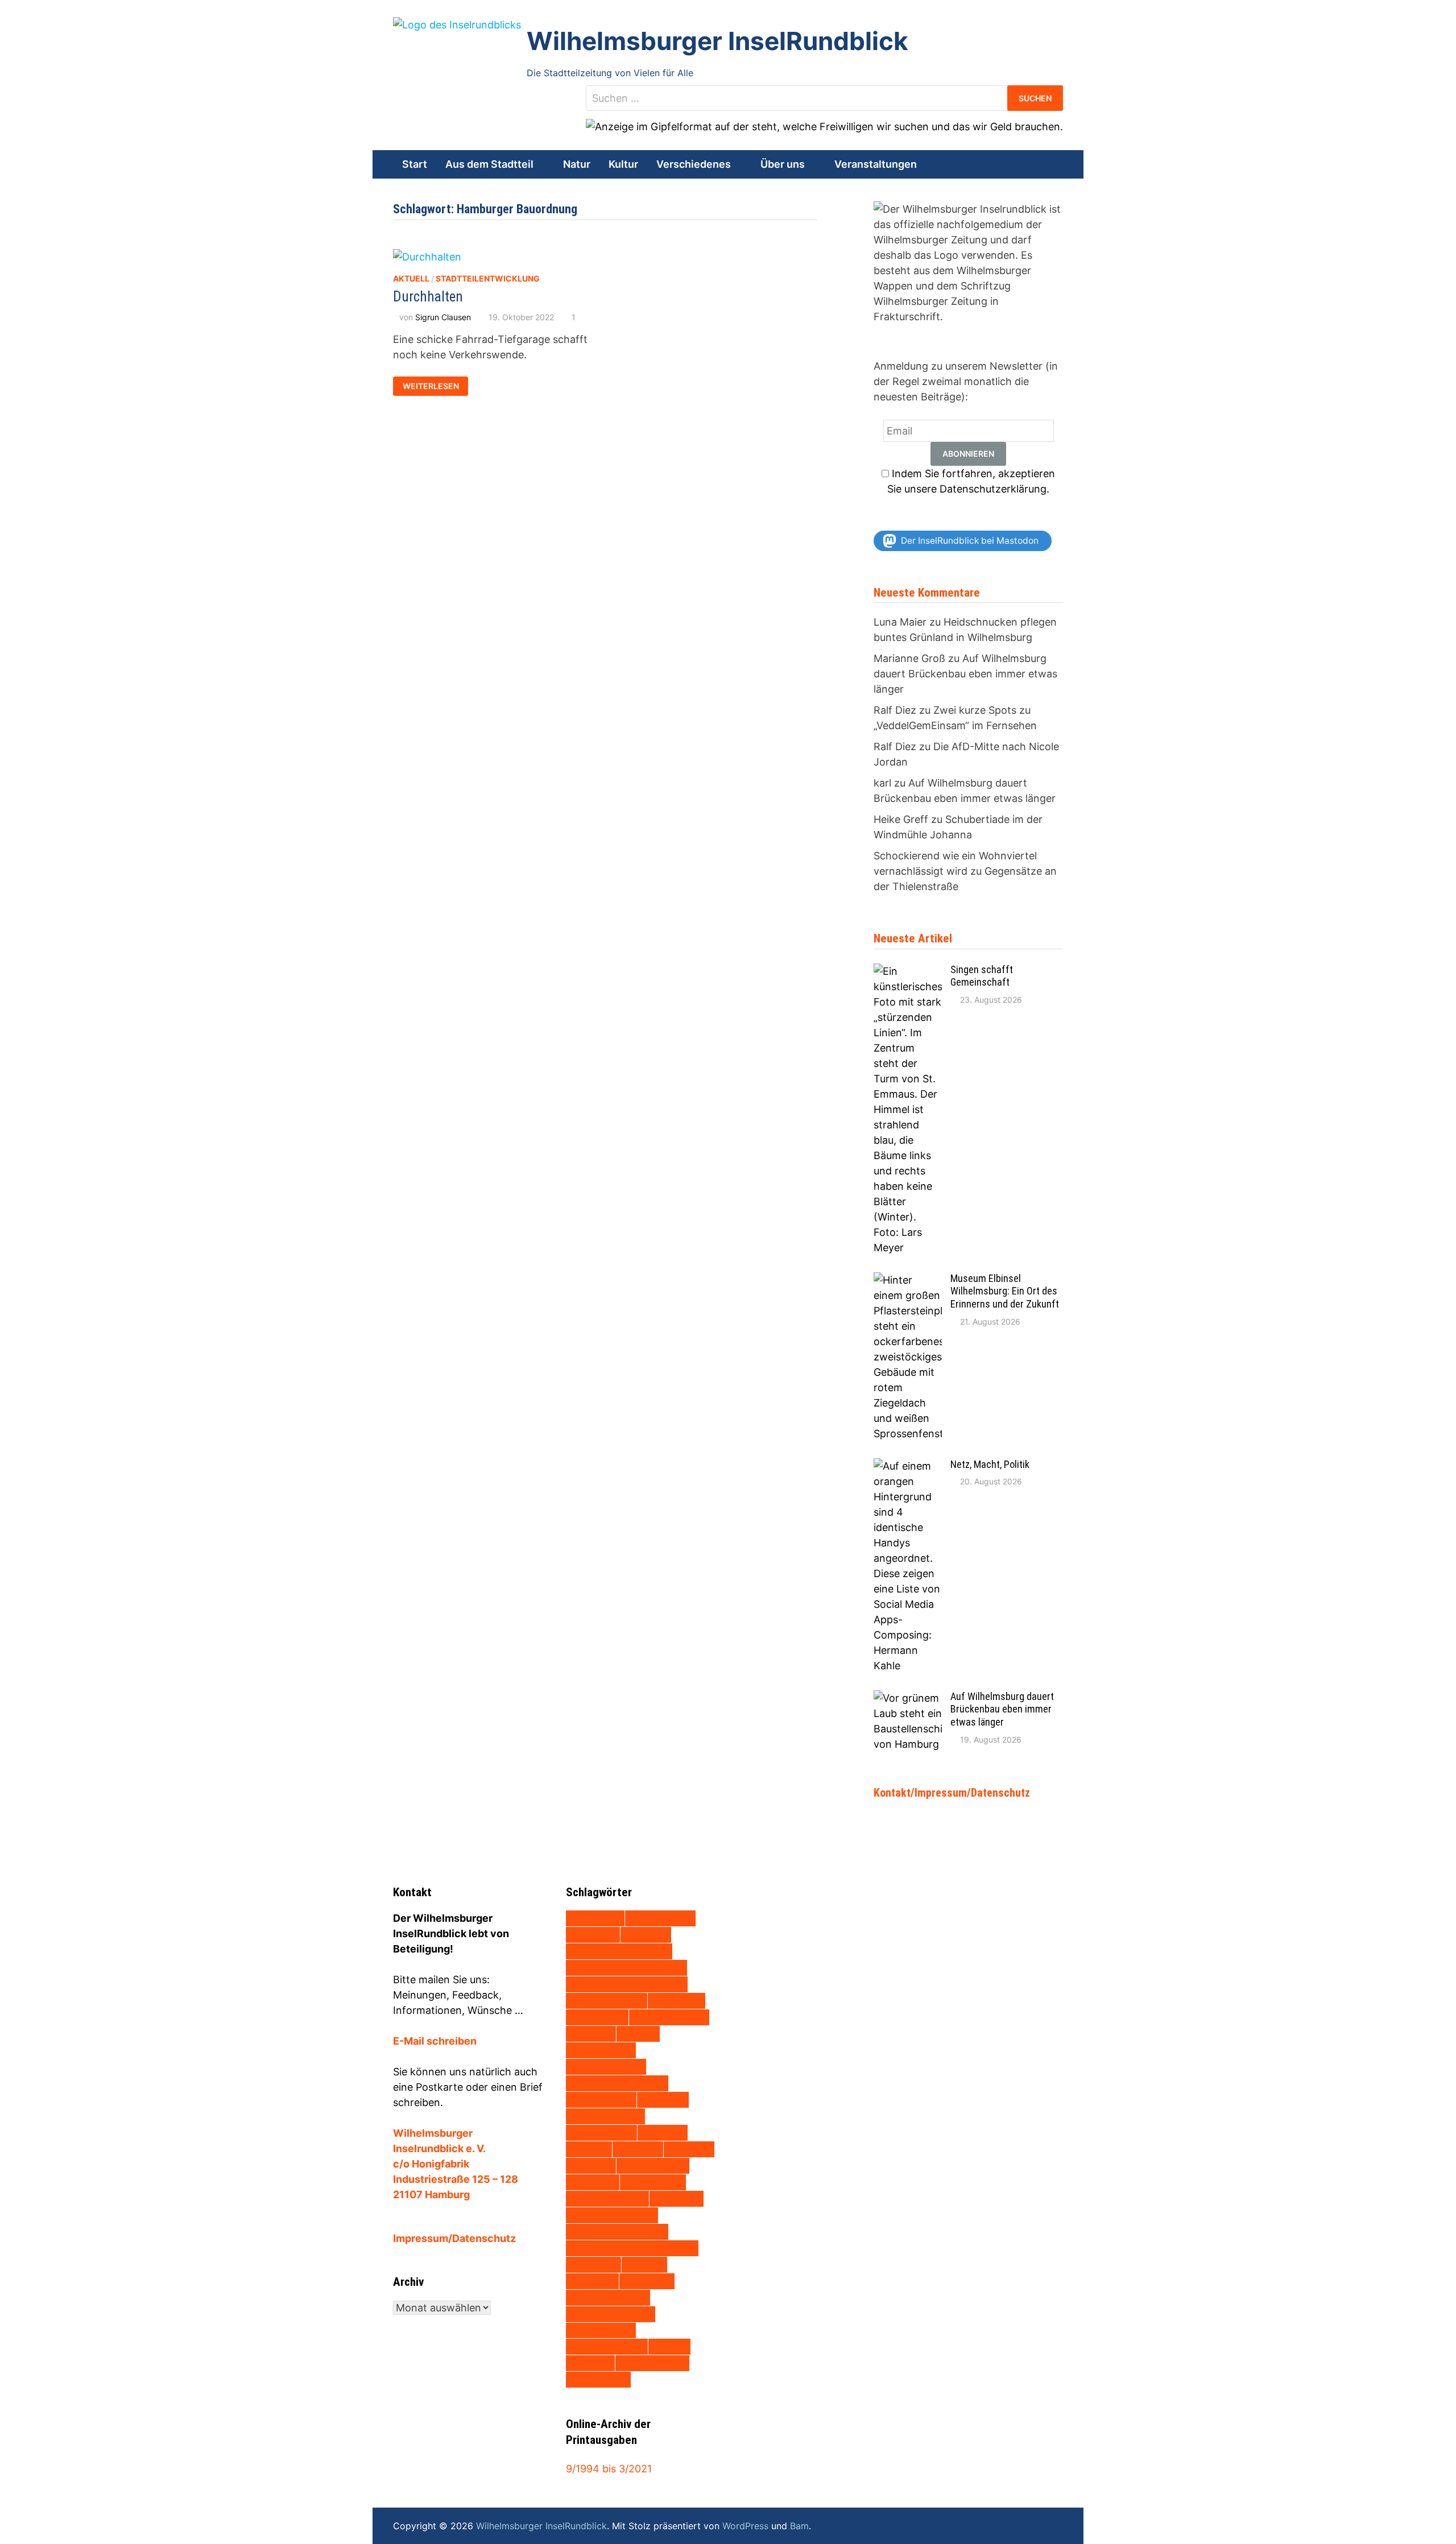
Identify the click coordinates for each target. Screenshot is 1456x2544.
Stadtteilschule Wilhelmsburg (632, 2248)
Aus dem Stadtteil (489, 164)
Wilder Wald (601, 2330)
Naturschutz (653, 2165)
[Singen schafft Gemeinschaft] (908, 971)
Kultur (623, 164)
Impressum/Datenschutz (454, 2238)
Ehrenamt (597, 2017)
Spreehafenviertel (612, 2215)
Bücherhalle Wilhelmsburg (626, 1967)
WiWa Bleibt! (652, 2363)
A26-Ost (595, 1918)
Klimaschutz (601, 2132)
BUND (646, 1934)
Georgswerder (606, 2066)
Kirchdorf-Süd (605, 2116)
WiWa (590, 2363)
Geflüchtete (601, 2050)
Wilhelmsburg (607, 2346)
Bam (799, 2526)
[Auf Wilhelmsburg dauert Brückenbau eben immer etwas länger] (908, 1698)
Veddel (592, 2281)
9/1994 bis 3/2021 (609, 2469)
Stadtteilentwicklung (488, 278)
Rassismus (653, 2182)
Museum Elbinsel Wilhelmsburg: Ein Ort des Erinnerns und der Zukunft (1005, 1291)
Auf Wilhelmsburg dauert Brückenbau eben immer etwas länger (965, 674)
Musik (689, 2149)
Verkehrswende (608, 2297)
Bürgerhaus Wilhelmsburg (627, 1984)
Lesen (638, 2149)
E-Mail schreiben (435, 2041)
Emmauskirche (669, 2017)
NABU (591, 2165)
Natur (577, 164)
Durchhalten (428, 297)
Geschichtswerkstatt (617, 2083)
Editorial (677, 2000)
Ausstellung (660, 1918)
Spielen (677, 2198)
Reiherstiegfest (607, 2198)
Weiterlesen (432, 384)
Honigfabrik (601, 2099)
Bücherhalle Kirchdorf (619, 1951)
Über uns (783, 164)
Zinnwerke (598, 2379)
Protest (593, 2182)
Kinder (663, 2099)
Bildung (593, 1934)
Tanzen (593, 2264)
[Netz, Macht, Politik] (908, 1466)
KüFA (589, 2149)
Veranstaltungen (876, 164)
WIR (669, 2346)
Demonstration (607, 2000)
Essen (591, 2033)
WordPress (745, 2526)
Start (415, 164)
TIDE (644, 2264)
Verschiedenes (694, 164)
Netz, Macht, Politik (990, 1464)
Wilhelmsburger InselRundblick (717, 41)
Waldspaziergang (611, 2314)
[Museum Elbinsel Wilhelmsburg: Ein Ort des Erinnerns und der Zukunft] (908, 1280)
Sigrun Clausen (443, 317)
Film (638, 2033)
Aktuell (411, 278)
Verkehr (647, 2281)
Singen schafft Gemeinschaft (982, 976)
